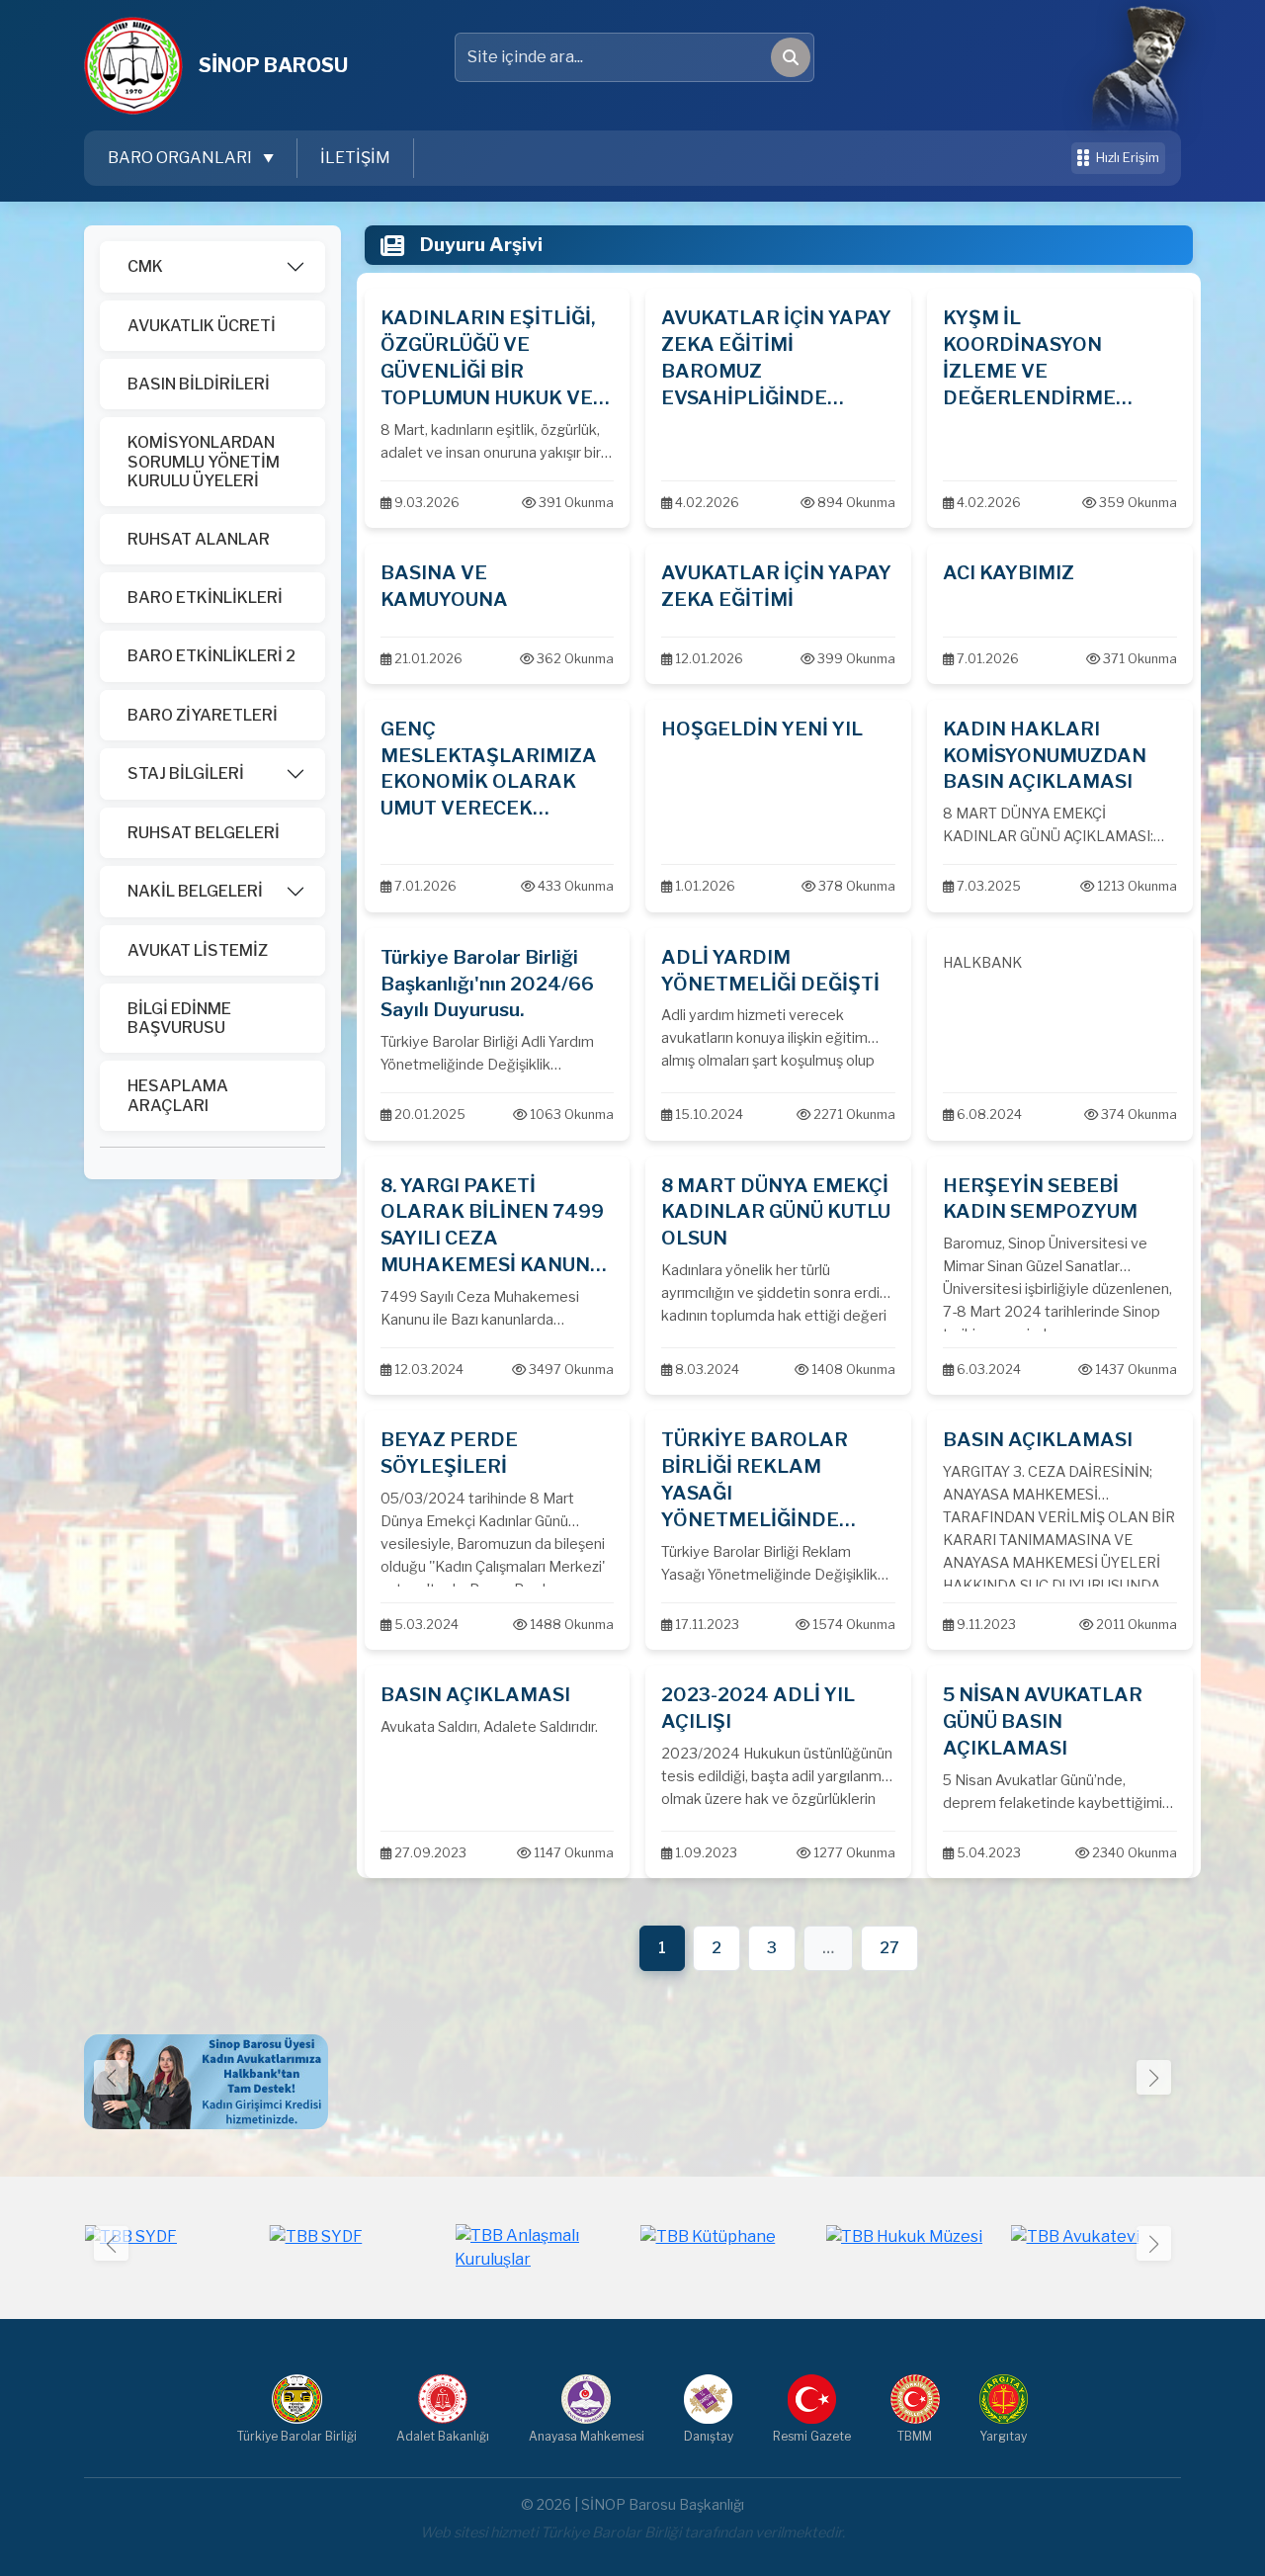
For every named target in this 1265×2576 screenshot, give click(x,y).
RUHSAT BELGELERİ (204, 833)
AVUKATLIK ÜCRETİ (202, 326)
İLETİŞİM (355, 158)
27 (889, 1948)
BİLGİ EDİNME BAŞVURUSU (179, 1018)
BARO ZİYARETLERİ (203, 715)
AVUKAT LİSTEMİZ (198, 950)
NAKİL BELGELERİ (195, 891)
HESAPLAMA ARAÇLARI (178, 1095)
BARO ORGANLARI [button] (181, 158)
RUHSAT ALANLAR (199, 539)
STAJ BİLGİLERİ (186, 773)
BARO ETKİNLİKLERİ (205, 598)
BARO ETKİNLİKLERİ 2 (211, 656)
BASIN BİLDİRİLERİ (199, 384)
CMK (145, 266)
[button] (1154, 2077)
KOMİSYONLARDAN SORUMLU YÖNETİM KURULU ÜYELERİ (204, 461)
